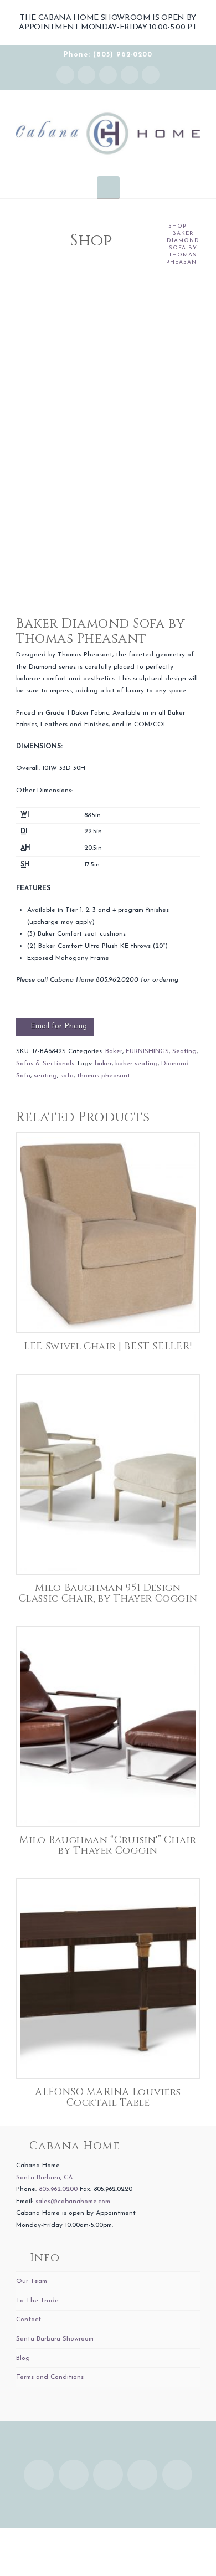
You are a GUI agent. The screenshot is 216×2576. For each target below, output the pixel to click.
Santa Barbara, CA (44, 2178)
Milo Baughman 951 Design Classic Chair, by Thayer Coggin (108, 1594)
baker (103, 1064)
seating (45, 1076)
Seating (184, 1051)
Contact (29, 2320)
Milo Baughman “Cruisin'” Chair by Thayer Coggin (108, 1846)
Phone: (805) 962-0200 (108, 55)
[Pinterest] (151, 75)
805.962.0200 (58, 2189)
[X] (108, 75)
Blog (23, 2358)
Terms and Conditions (50, 2377)
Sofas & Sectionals (45, 1064)
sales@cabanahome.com (73, 2202)
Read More (108, 1313)
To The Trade (37, 2301)
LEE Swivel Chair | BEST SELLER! (108, 1347)
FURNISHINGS (147, 1051)
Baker (114, 1051)
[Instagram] (65, 75)
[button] (108, 187)
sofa (67, 1076)
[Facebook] (86, 75)
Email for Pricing (59, 1026)
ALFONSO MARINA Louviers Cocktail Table (108, 2098)
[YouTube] (130, 75)
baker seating (137, 1064)
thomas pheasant (104, 1076)
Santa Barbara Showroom (55, 2339)
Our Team (32, 2281)
